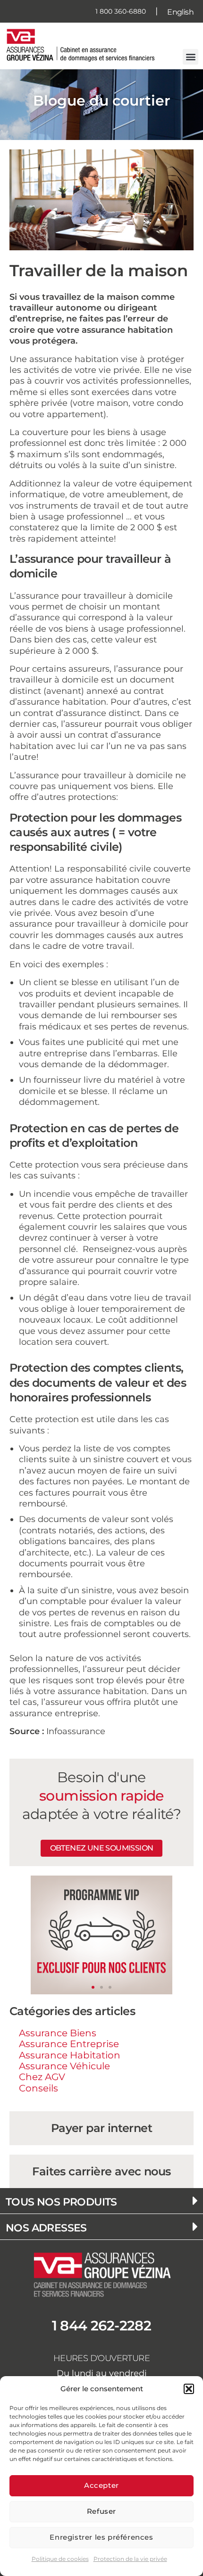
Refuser (101, 2511)
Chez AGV (42, 2077)
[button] (189, 2389)
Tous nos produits (61, 2202)
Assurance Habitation (70, 2055)
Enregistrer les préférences (101, 2537)
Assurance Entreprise (69, 2044)
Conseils (38, 2088)
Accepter (101, 2485)
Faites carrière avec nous (101, 2171)
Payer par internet (101, 2128)
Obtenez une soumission (102, 1848)
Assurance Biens (58, 2033)
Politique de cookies (60, 2559)
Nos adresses (46, 2228)
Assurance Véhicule (64, 2066)
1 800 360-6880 (121, 11)
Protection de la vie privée (130, 2559)
